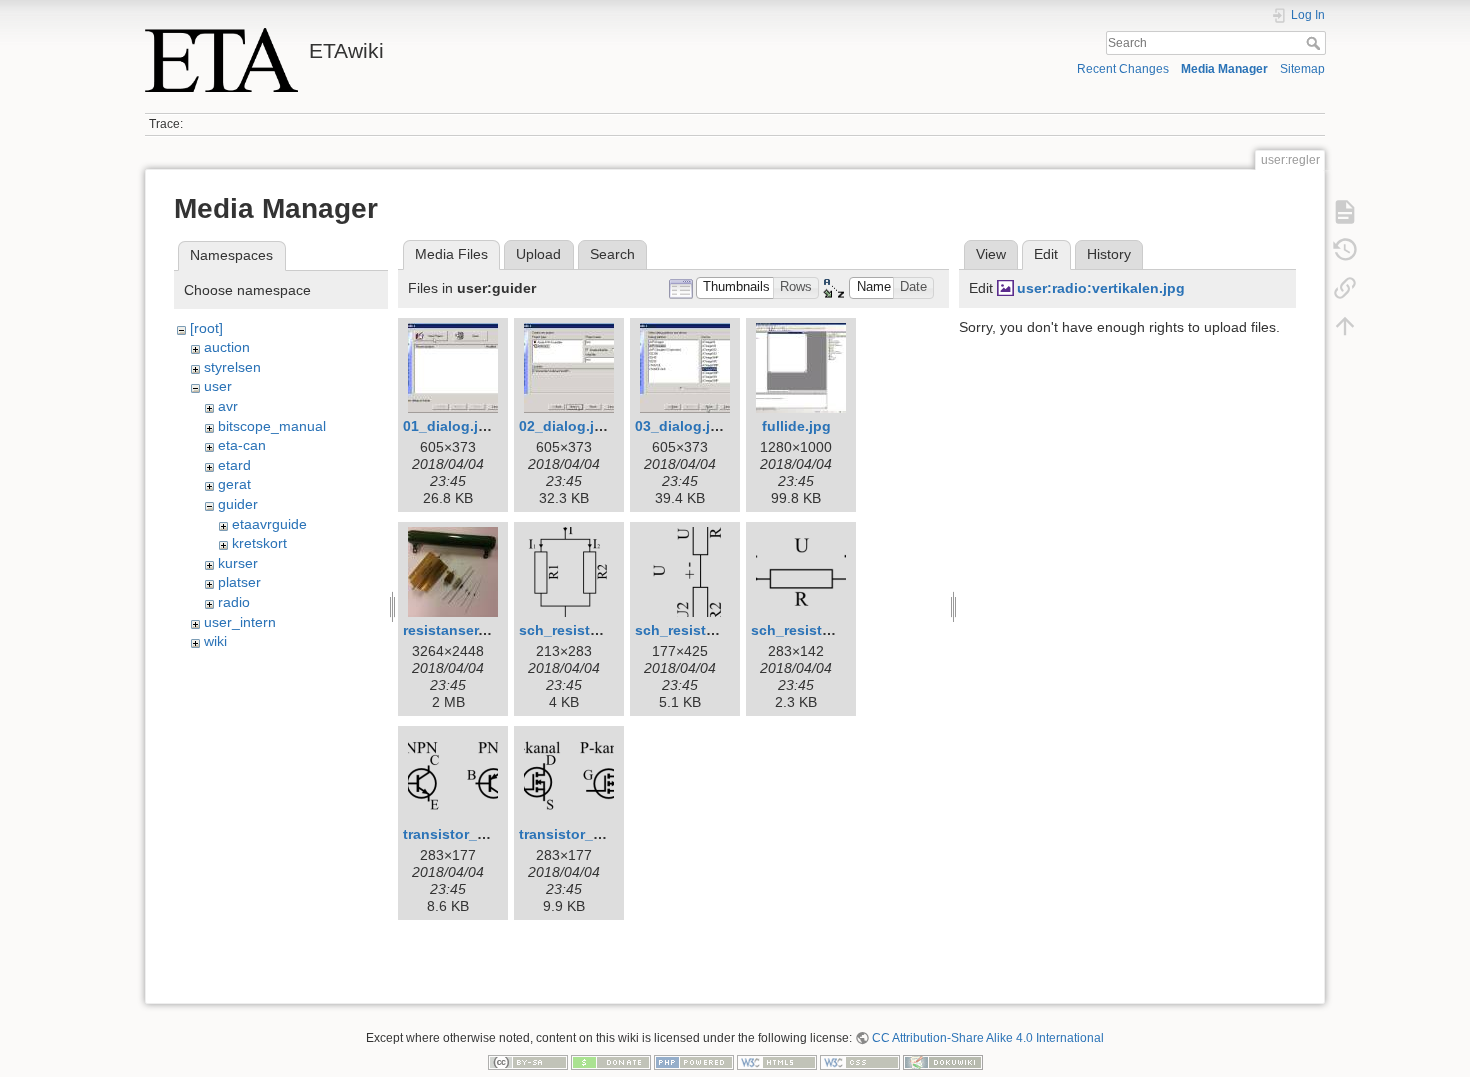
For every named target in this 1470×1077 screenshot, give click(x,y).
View (991, 254)
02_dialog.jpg (565, 426)
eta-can (242, 445)
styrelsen (232, 367)
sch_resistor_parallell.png (608, 630)
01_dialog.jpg (449, 426)
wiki (215, 641)
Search (1315, 43)
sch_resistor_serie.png (713, 630)
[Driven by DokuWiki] (943, 1062)
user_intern (240, 622)
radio (234, 602)
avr (228, 406)
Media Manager (1224, 69)
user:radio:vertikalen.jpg (1101, 288)
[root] (206, 328)
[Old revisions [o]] (1345, 250)
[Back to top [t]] (1345, 326)
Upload (538, 254)
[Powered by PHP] (694, 1062)
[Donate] (611, 1062)
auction (227, 347)
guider (238, 504)
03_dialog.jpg (681, 426)
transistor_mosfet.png (595, 834)
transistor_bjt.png (464, 834)
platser (239, 582)
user (218, 386)
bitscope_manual (272, 426)
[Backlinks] (1345, 288)
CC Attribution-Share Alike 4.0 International (988, 1038)
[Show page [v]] (1345, 212)
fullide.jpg (796, 426)
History (1109, 254)
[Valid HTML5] (777, 1062)
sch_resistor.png (808, 630)
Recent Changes (1123, 69)
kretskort (259, 543)
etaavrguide (269, 524)
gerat (234, 484)
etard (234, 465)
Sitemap (1302, 69)
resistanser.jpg (453, 630)
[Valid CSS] (860, 1062)
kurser (238, 563)
